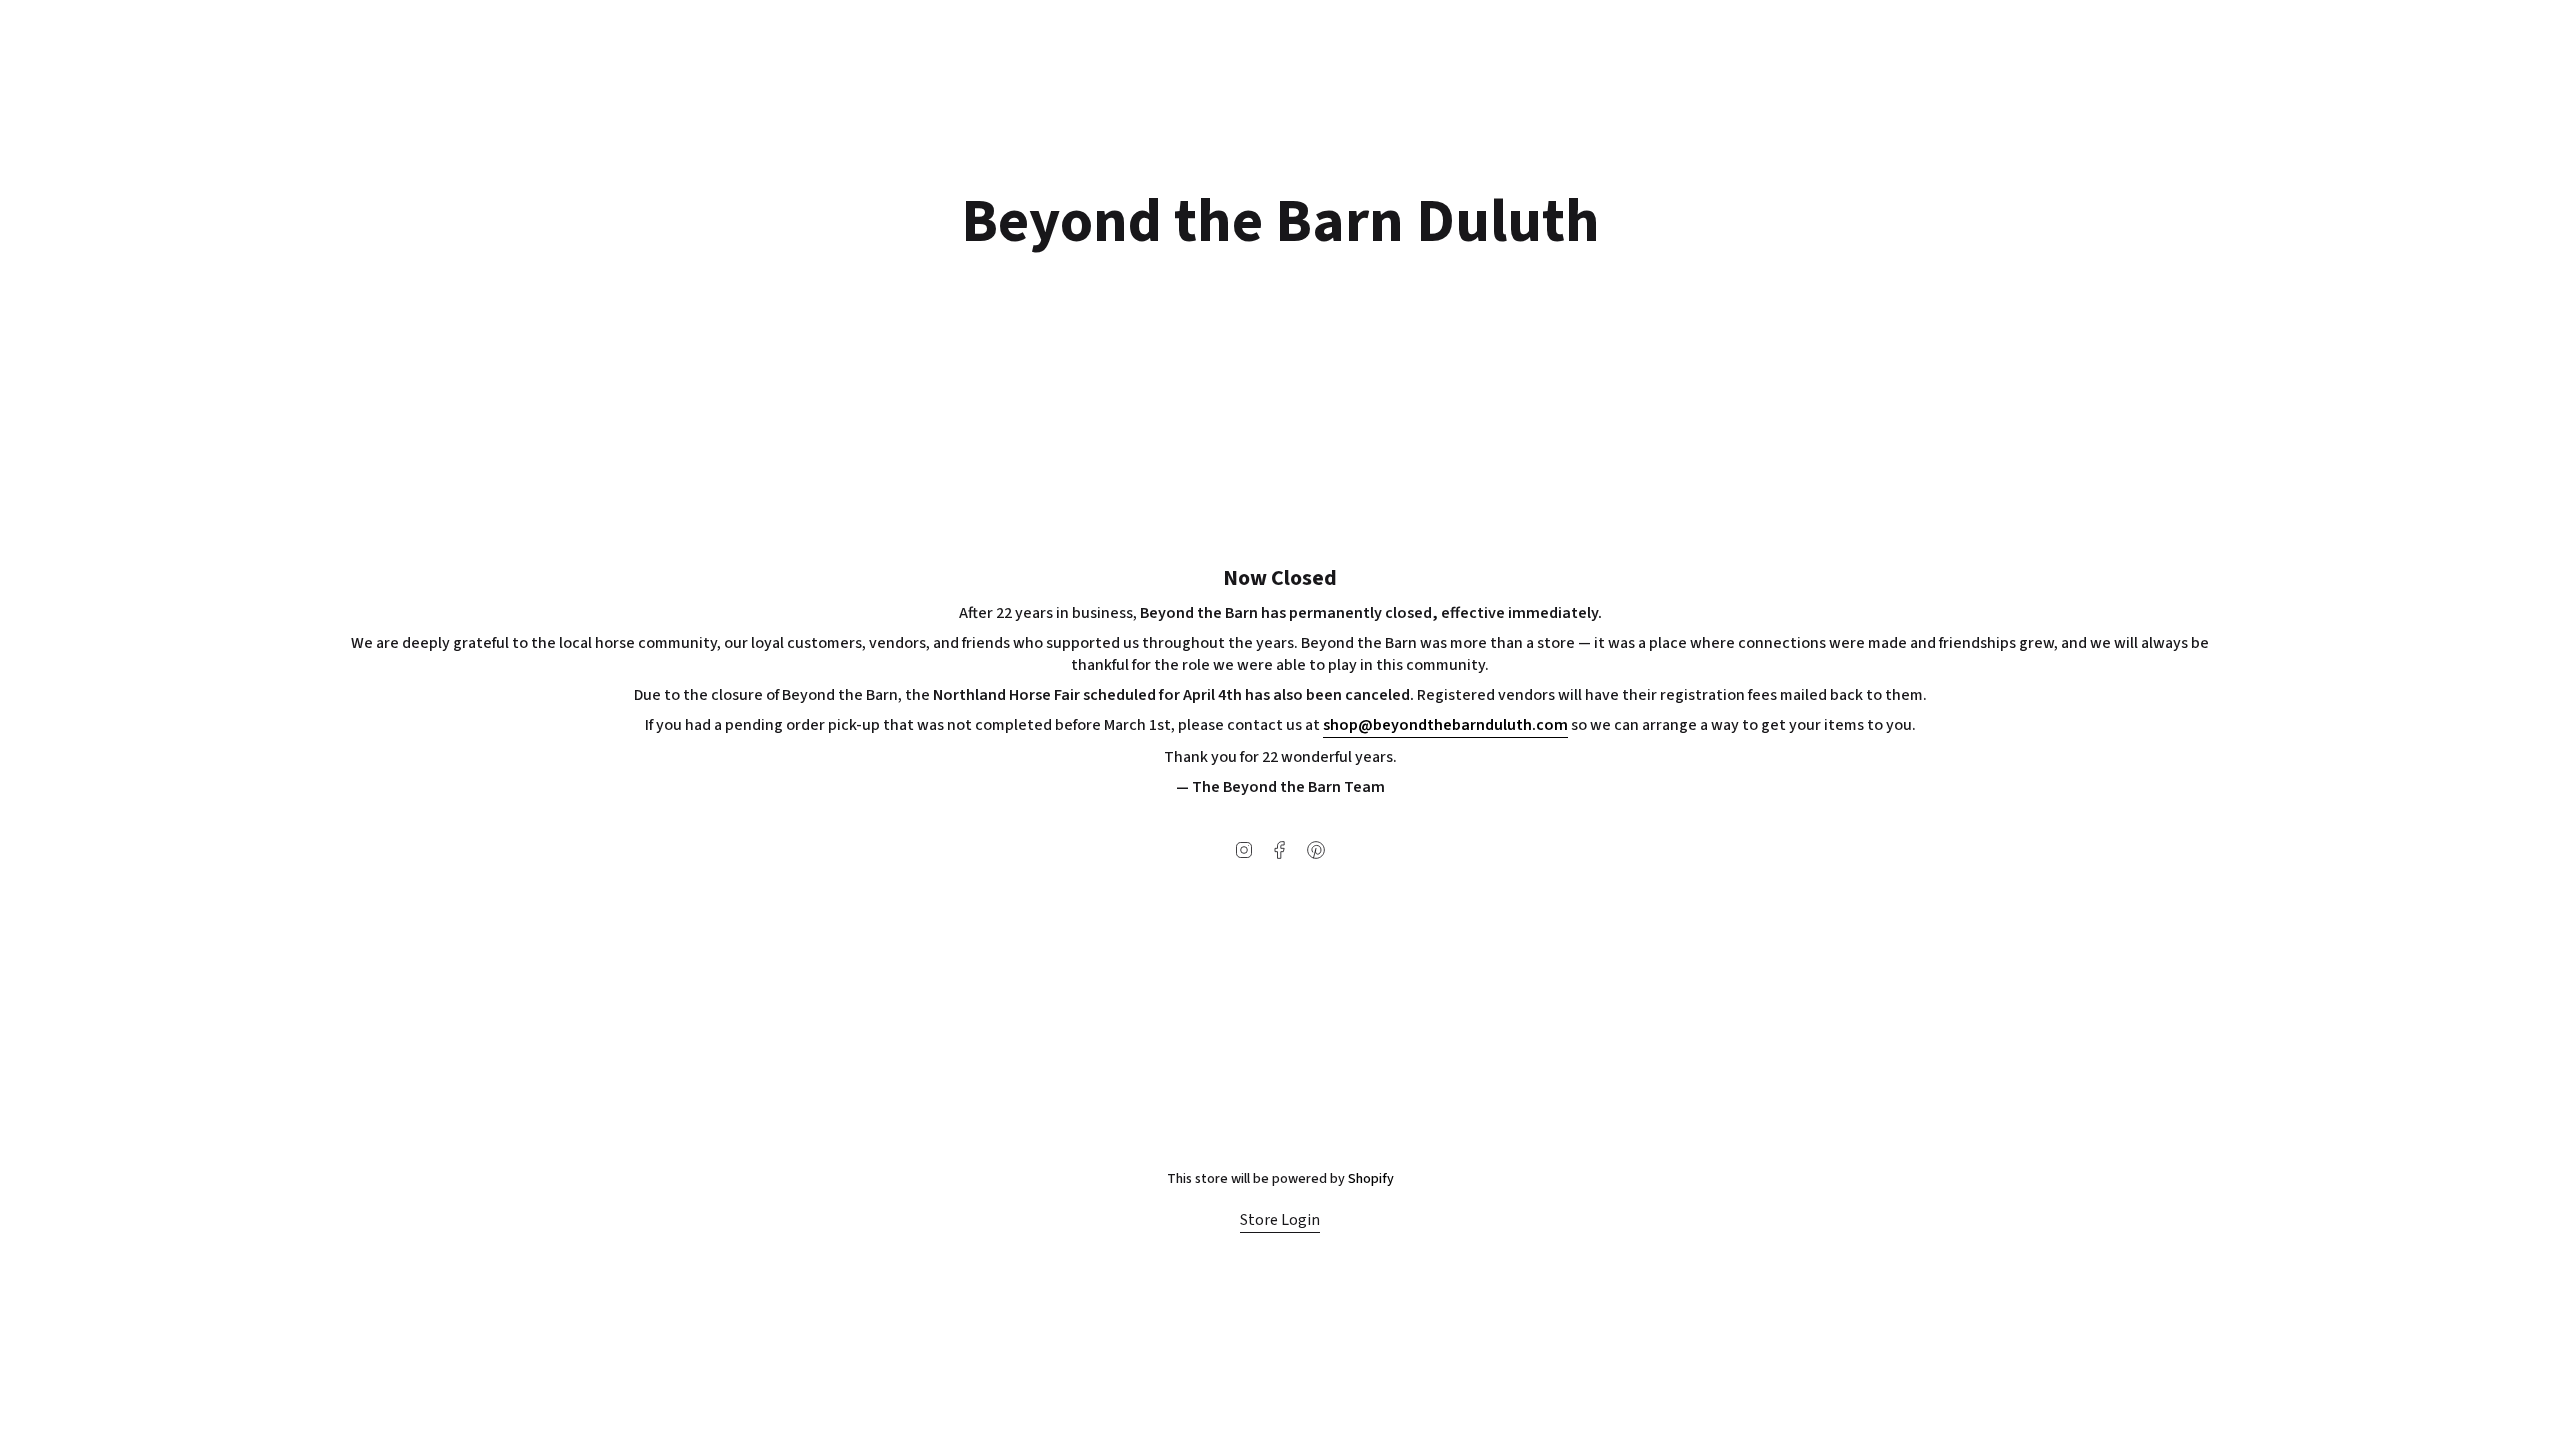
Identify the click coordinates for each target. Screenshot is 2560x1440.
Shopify (1371, 1179)
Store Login (1280, 1220)
